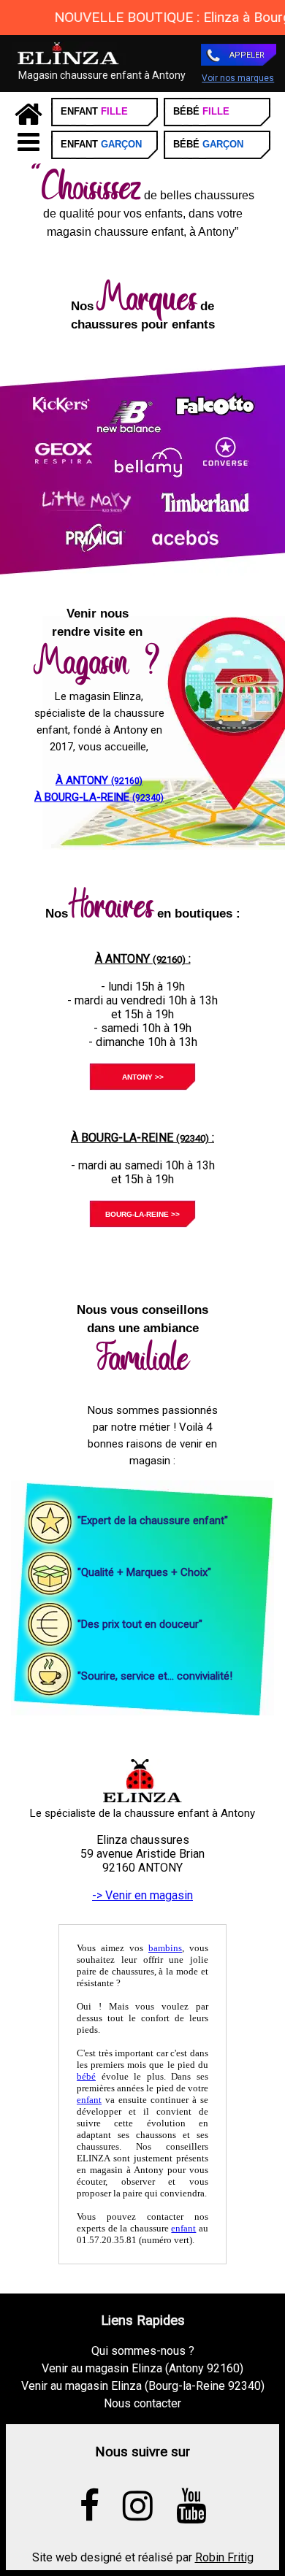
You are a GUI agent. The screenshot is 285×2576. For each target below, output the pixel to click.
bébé (86, 2076)
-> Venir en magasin (142, 1895)
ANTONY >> (143, 1077)
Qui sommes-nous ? (143, 2351)
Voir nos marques (238, 78)
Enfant (94, 111)
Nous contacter (142, 2403)
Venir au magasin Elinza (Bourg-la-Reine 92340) (143, 2386)
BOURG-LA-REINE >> (142, 1214)
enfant (89, 2100)
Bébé (201, 111)
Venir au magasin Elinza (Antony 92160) (142, 2368)
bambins (165, 1948)
